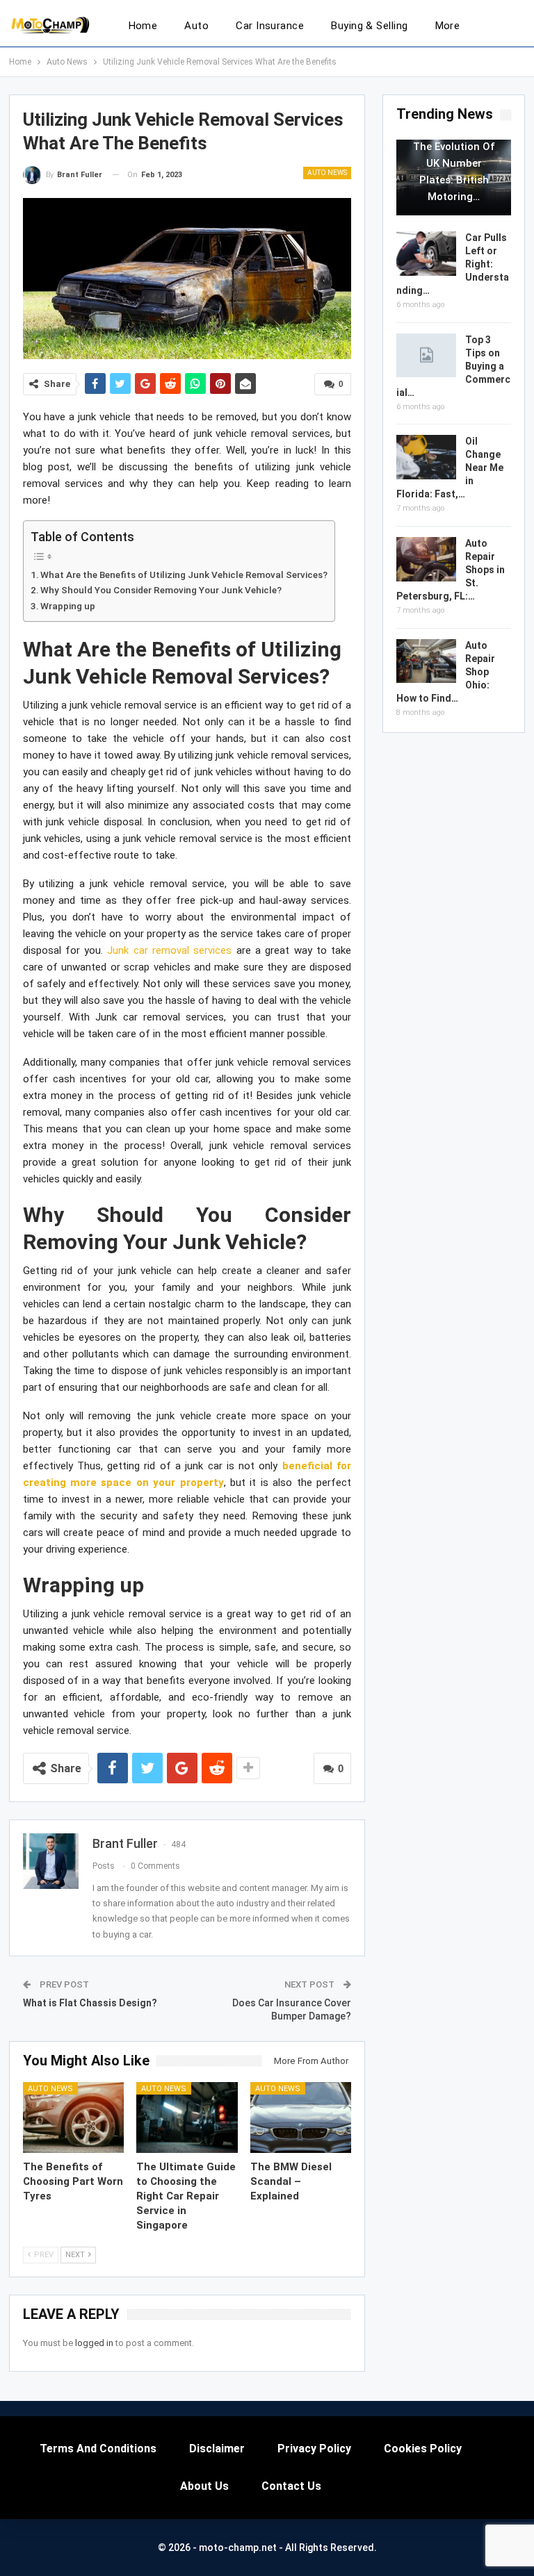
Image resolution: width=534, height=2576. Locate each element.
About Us (204, 2486)
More (448, 26)
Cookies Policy (423, 2449)
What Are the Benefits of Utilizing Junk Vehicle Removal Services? (184, 575)
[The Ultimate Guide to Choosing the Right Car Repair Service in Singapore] (187, 2117)
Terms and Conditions (98, 2449)
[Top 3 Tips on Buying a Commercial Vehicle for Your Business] (426, 356)
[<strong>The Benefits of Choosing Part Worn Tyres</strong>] (74, 2117)
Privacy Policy (314, 2449)
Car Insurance (270, 26)
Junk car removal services (169, 950)
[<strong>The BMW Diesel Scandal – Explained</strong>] (301, 2117)
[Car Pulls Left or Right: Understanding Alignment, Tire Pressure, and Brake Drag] (426, 254)
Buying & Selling (369, 26)
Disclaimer (217, 2449)
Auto (196, 26)
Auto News (327, 173)
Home (143, 26)
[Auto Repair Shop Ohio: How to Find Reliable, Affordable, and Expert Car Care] (426, 661)
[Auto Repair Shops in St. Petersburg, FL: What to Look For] (426, 559)
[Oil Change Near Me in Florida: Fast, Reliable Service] (426, 457)
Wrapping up (68, 606)
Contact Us (291, 2486)
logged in (94, 2343)
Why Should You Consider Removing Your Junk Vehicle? (161, 590)
